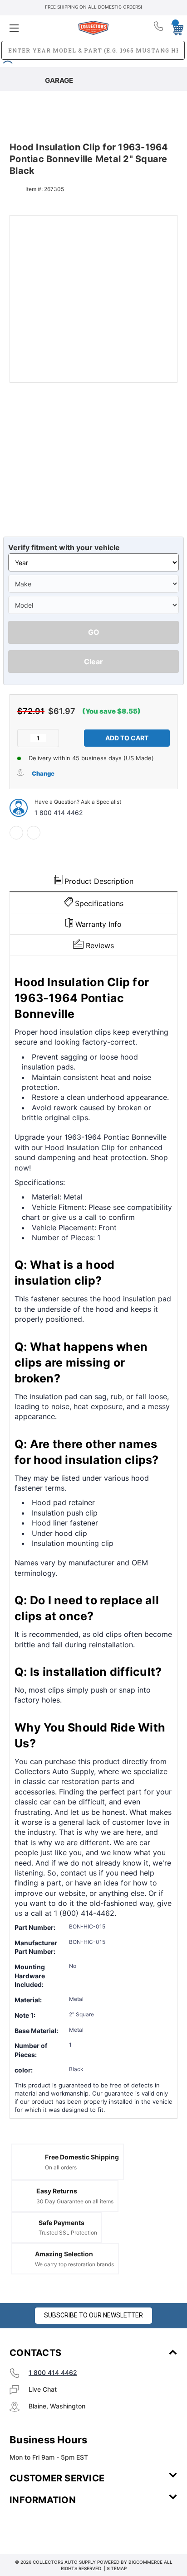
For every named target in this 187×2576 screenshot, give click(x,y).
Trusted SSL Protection (68, 2233)
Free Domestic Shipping (82, 2157)
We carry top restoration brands (74, 2264)
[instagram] (48, 2527)
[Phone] (159, 28)
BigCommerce (145, 2562)
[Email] (34, 833)
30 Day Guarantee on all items (75, 2201)
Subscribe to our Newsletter (93, 2315)
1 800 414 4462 (59, 813)
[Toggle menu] (37, 28)
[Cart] (175, 28)
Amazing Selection (64, 2254)
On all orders (61, 2167)
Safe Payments (62, 2223)
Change (43, 773)
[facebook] (16, 833)
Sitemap (117, 2568)
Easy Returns (57, 2191)
